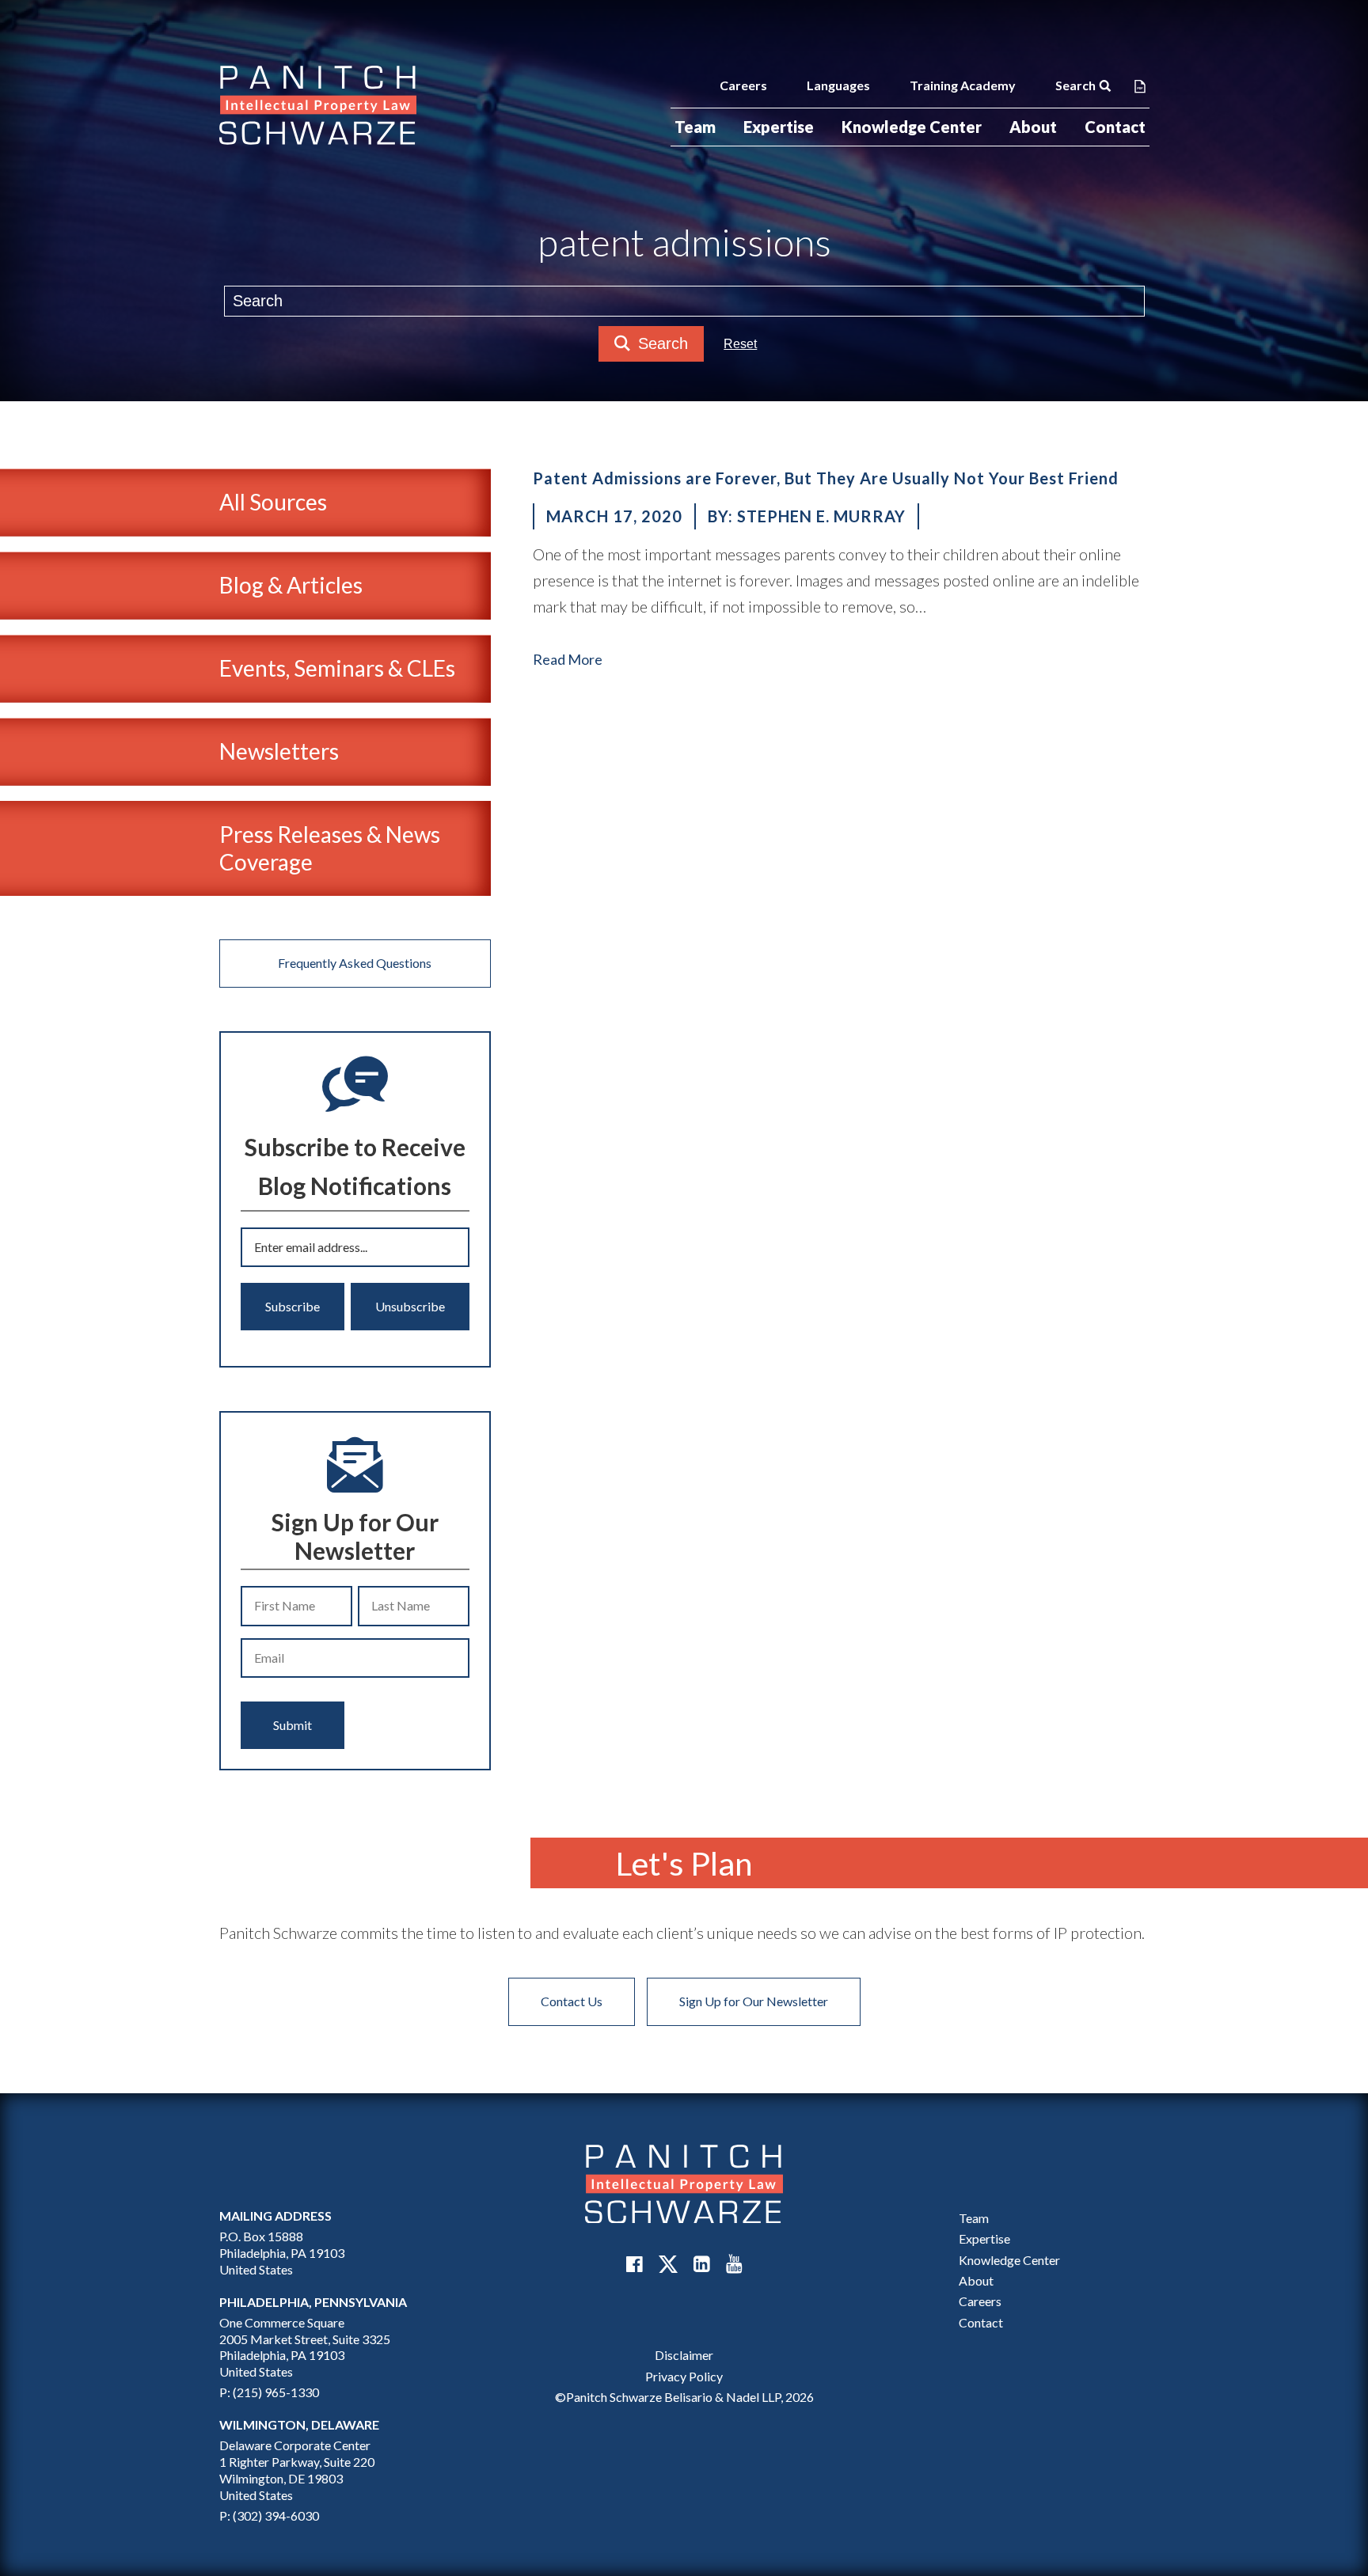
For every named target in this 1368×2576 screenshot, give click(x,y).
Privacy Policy (684, 2376)
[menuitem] (695, 127)
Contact (1115, 127)
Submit (293, 1725)
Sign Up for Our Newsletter (754, 2001)
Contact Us (572, 2001)
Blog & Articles (291, 585)
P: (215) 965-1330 (269, 2392)
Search (1075, 85)
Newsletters (279, 751)
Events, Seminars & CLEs (337, 668)
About (1033, 127)
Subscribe (293, 1306)
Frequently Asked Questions (355, 963)
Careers (743, 85)
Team (695, 127)
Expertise (779, 127)
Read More (568, 659)
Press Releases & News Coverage (330, 848)
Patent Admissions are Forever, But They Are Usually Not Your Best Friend (826, 478)
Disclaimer (684, 2355)
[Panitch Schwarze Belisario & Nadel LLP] (318, 105)
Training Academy (963, 85)
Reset (740, 344)
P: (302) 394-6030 (269, 2515)
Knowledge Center (912, 127)
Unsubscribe (410, 1306)
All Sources (273, 502)
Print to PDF (1140, 85)
